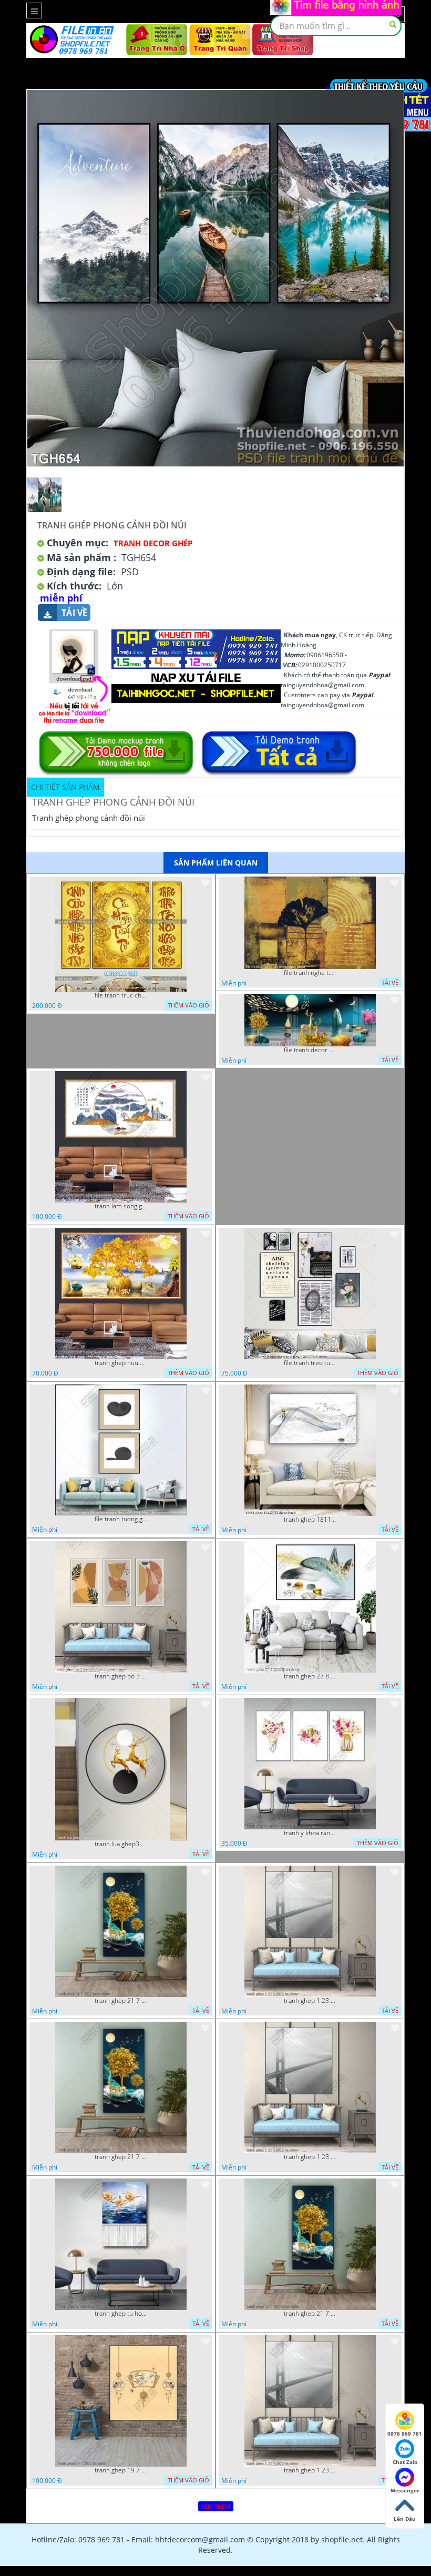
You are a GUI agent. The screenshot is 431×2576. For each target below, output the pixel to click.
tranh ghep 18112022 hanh (310, 1520)
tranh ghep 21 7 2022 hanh (121, 2001)
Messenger (405, 2490)
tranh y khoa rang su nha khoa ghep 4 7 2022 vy (310, 1833)
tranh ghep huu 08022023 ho (121, 1363)
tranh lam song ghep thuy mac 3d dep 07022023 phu (121, 1206)
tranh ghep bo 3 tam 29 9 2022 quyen (121, 1676)
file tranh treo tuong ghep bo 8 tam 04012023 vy (310, 1363)
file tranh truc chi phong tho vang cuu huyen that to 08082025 (121, 995)
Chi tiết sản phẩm (65, 787)
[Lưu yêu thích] (206, 883)
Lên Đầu (405, 2519)
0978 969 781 (405, 2434)
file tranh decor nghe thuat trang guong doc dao (310, 1050)
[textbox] (336, 26)
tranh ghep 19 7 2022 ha (121, 2470)
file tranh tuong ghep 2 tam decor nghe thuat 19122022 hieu (121, 1519)
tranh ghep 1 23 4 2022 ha (310, 2001)
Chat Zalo (405, 2462)
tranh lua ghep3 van (121, 1844)
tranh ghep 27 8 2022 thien (310, 1676)
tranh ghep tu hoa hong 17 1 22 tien (121, 2314)
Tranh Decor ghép (153, 543)
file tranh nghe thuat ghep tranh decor (310, 973)
